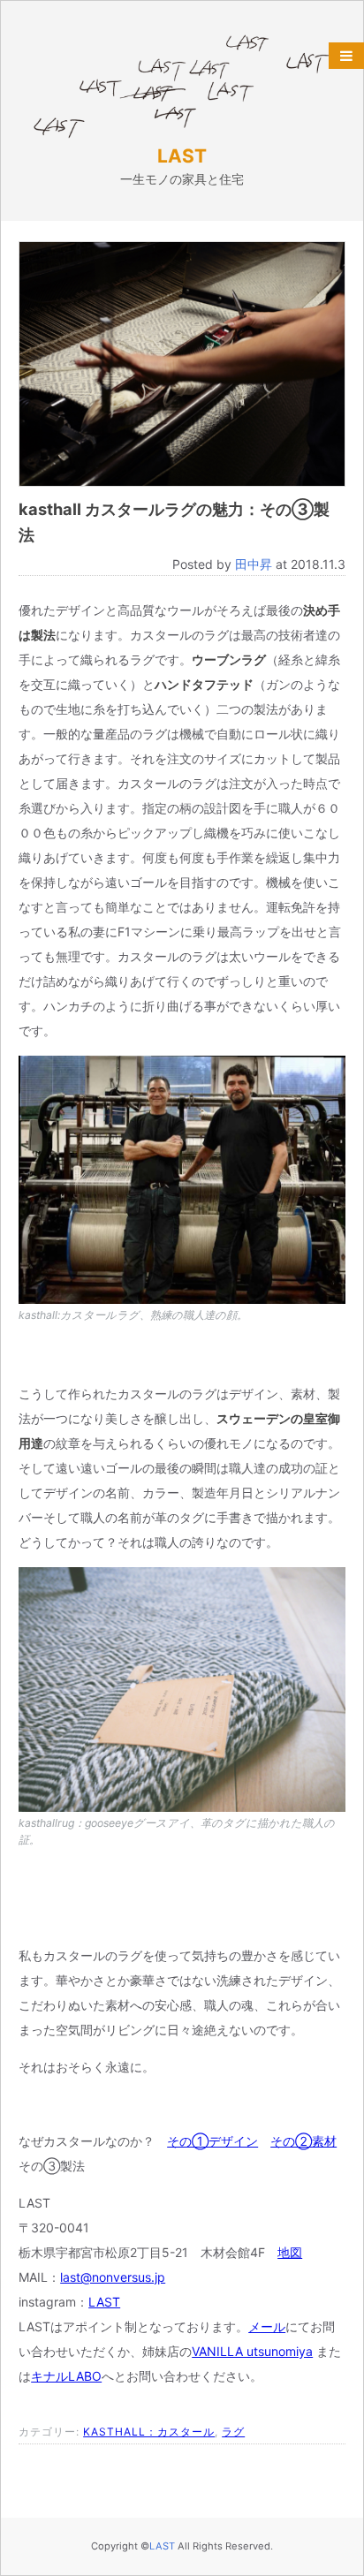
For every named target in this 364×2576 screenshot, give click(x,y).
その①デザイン (212, 2141)
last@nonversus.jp (113, 2277)
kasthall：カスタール (149, 2432)
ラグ (233, 2432)
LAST (182, 156)
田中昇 (254, 564)
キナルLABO (66, 2376)
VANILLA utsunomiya (252, 2351)
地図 (290, 2252)
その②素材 (303, 2141)
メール (267, 2326)
